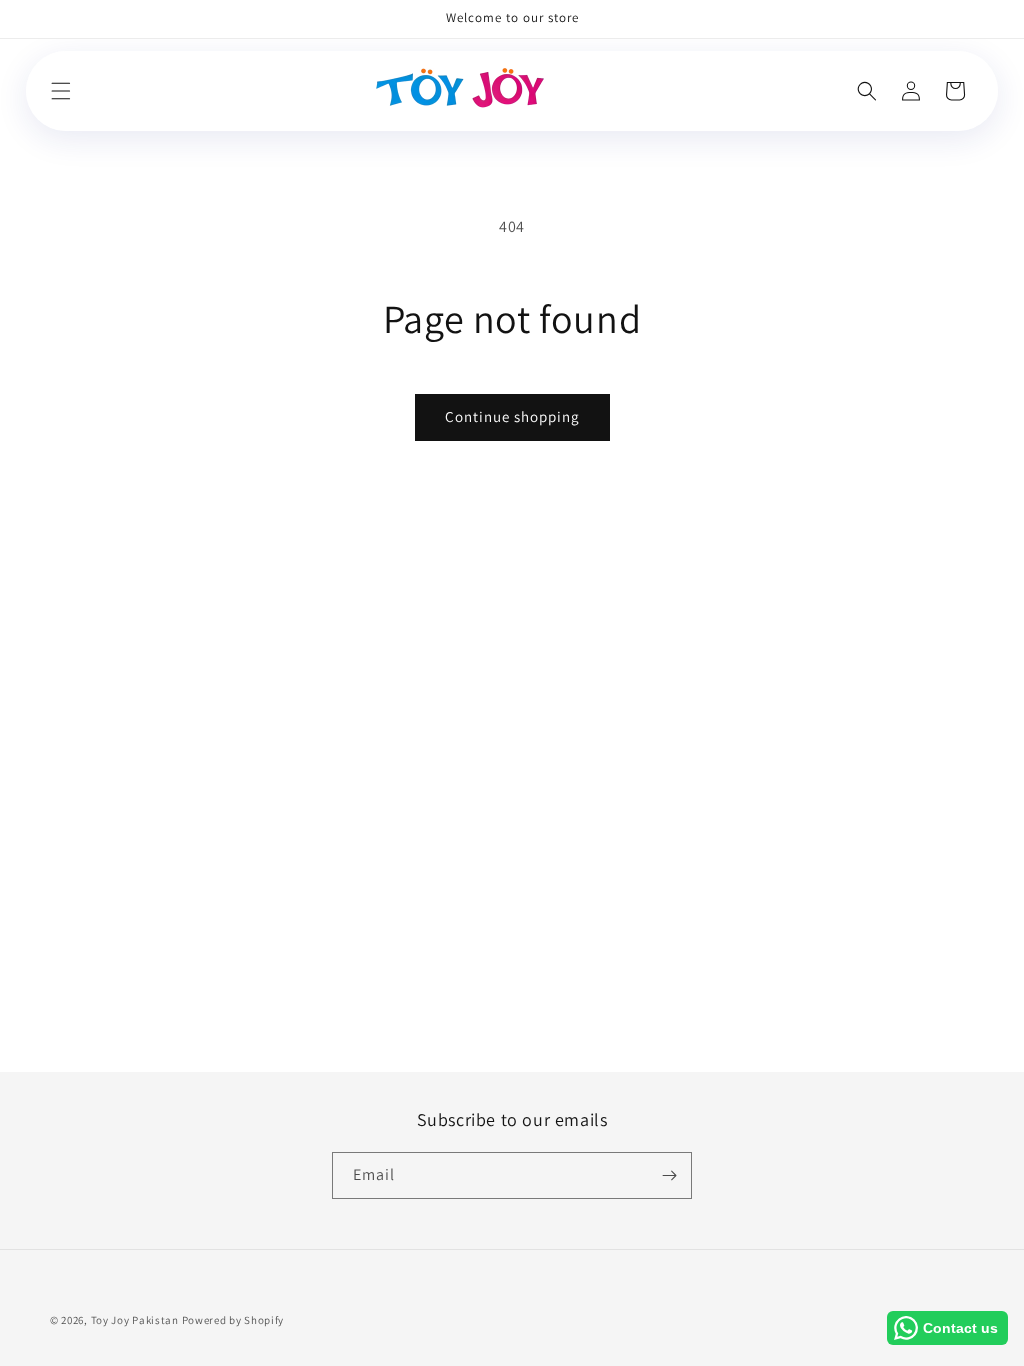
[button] (61, 91)
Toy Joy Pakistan (135, 1320)
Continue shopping (512, 416)
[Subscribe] (669, 1175)
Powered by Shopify (233, 1320)
